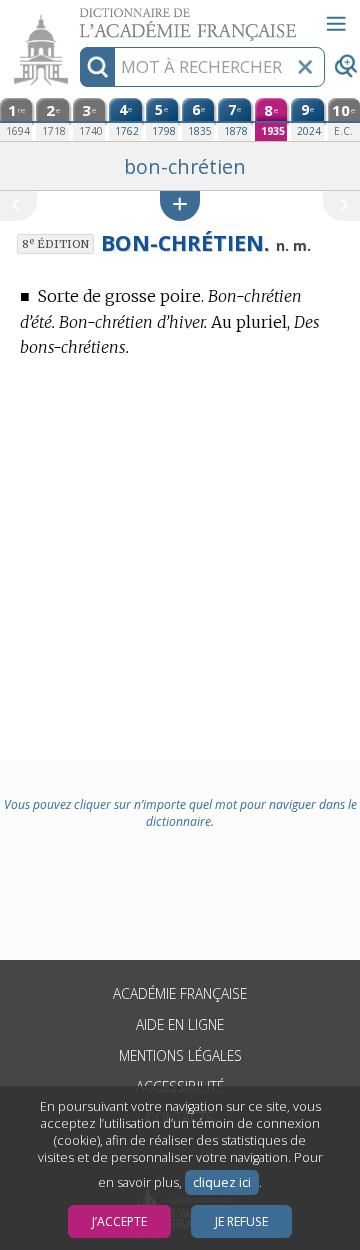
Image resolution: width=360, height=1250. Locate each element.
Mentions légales (180, 1055)
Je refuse (241, 1221)
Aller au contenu (77, 17)
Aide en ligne (180, 1024)
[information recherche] (97, 67)
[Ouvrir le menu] (336, 24)
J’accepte (119, 1221)
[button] (180, 205)
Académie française (180, 993)
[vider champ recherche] (305, 67)
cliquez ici (222, 1182)
